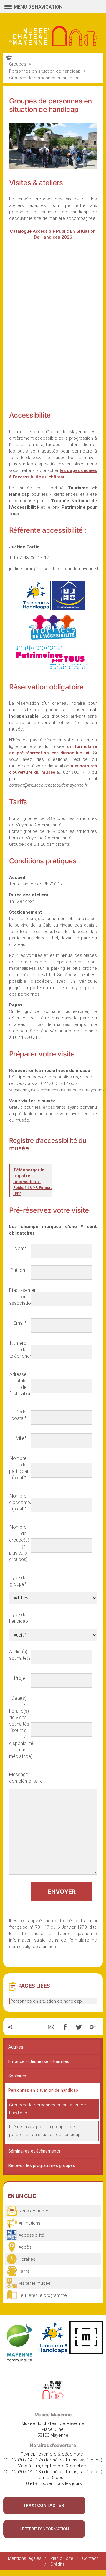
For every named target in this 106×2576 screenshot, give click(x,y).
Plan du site (62, 2558)
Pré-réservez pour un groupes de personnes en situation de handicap (45, 2131)
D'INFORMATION (44, 2529)
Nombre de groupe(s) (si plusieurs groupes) (18, 1543)
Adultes (16, 2047)
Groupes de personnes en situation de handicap (48, 2109)
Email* (20, 1323)
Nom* (20, 1248)
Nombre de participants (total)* (18, 1468)
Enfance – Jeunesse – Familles (39, 2061)
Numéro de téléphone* (18, 1350)
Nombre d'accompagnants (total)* (18, 1502)
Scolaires (17, 2076)
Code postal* (19, 1415)
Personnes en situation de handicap (46, 2001)
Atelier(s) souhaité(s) (18, 1655)
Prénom (18, 1270)
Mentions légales (25, 2558)
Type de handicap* (18, 1618)
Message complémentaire (18, 1778)
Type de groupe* (18, 1581)
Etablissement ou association (18, 1297)
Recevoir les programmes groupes (42, 2165)
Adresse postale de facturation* (18, 1384)
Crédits (58, 2564)
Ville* (21, 1438)
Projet (20, 1678)
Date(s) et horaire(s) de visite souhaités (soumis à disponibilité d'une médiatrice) (18, 1727)
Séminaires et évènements (34, 2151)
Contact (90, 2558)
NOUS (44, 2505)
